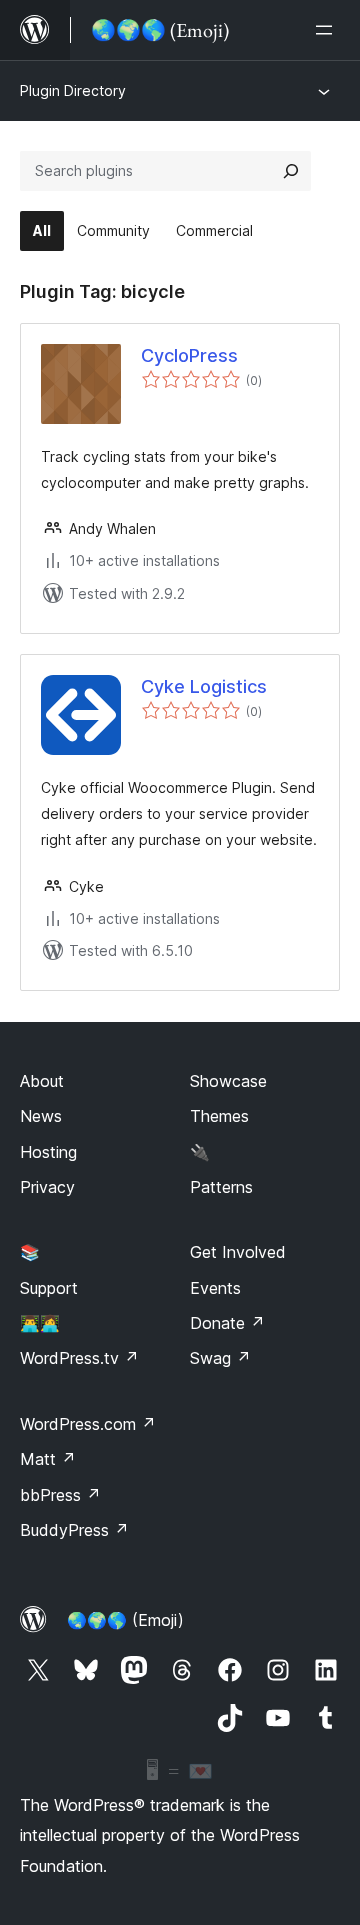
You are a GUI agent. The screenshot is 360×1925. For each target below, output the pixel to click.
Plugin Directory (73, 90)
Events (215, 1288)
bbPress (60, 1495)
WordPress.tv (79, 1358)
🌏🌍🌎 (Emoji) (125, 1620)
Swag (220, 1358)
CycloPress (189, 355)
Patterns (221, 1187)
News (41, 1116)
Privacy (47, 1187)
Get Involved (238, 1252)
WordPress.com (88, 1424)
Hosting (48, 1152)
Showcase (228, 1081)
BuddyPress (74, 1530)
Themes (219, 1116)
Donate (227, 1323)
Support (49, 1288)
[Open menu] (328, 30)
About (42, 1081)
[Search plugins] (291, 171)
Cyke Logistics (204, 686)
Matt (48, 1459)
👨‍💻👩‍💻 (40, 1323)
